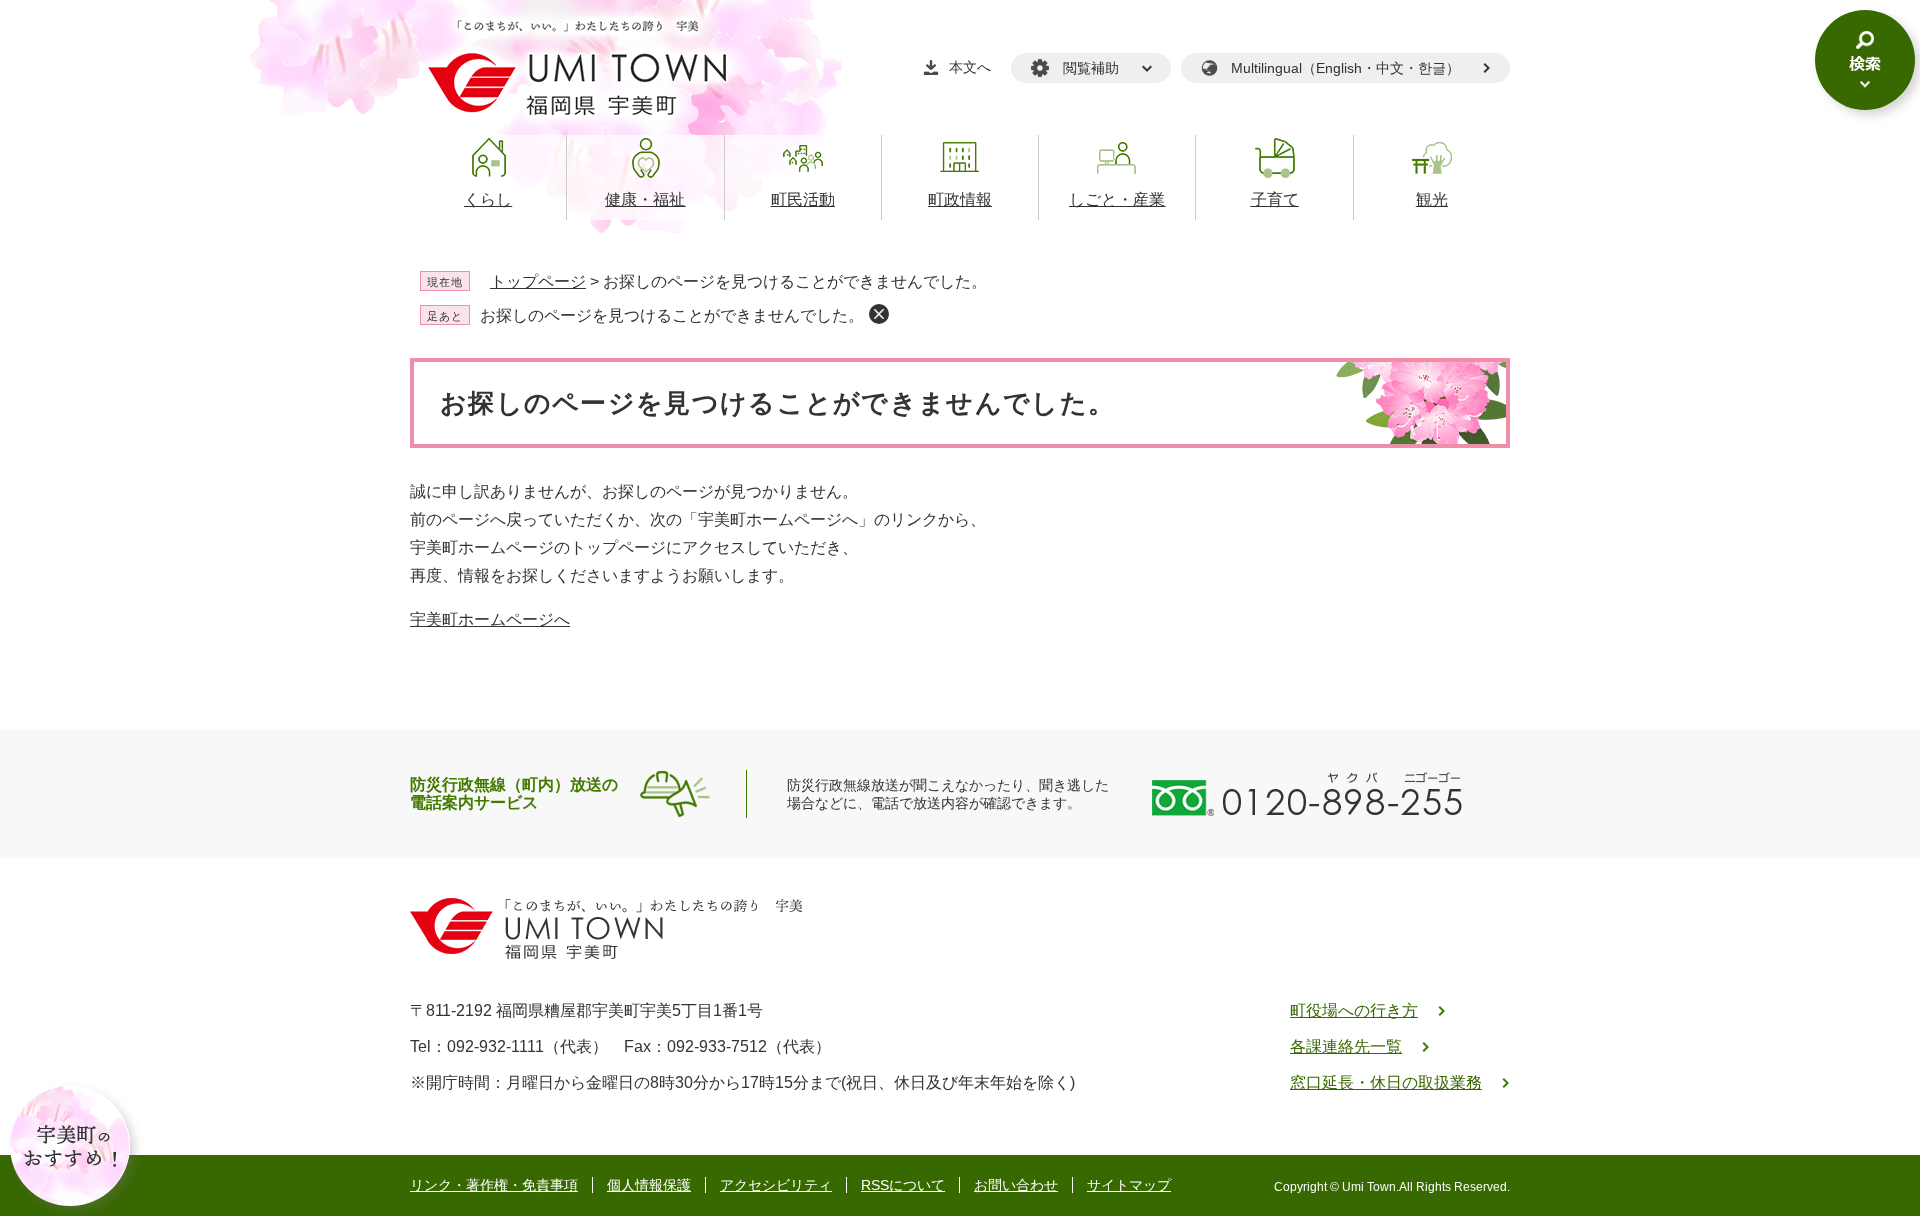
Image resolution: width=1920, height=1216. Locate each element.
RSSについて (903, 1185)
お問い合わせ (1016, 1185)
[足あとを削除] (879, 314)
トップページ (538, 281)
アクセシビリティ (776, 1185)
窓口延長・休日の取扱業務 (1386, 1082)
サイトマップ (1129, 1185)
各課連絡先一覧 (1346, 1046)
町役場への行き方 (1354, 1010)
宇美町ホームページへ (490, 619)
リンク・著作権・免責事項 (494, 1185)
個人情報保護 (649, 1185)
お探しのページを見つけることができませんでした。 (672, 315)
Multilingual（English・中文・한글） (1345, 68)
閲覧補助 (1091, 68)
